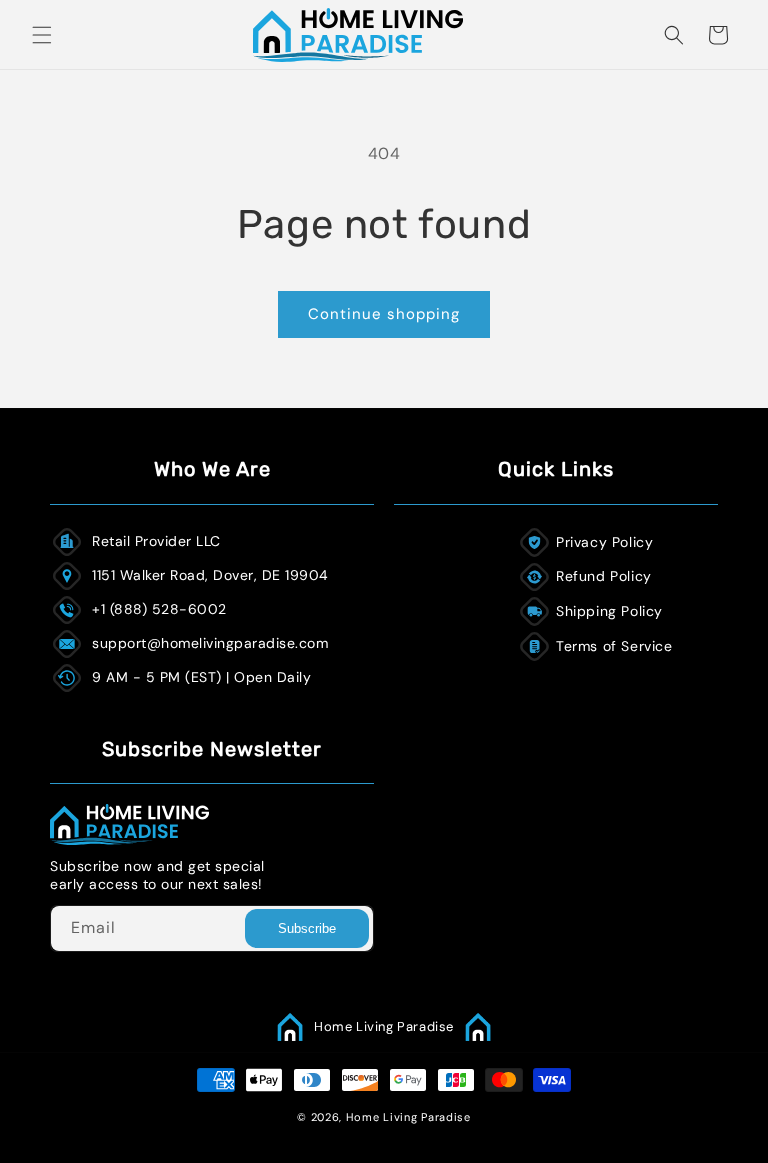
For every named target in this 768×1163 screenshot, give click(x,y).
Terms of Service (614, 646)
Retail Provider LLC (156, 541)
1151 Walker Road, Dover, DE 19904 (210, 575)
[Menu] (42, 35)
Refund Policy (604, 576)
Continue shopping (384, 314)
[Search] (674, 35)
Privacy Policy (604, 542)
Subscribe (307, 928)
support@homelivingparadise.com (210, 643)
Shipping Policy (609, 611)
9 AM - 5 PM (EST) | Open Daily (201, 677)
